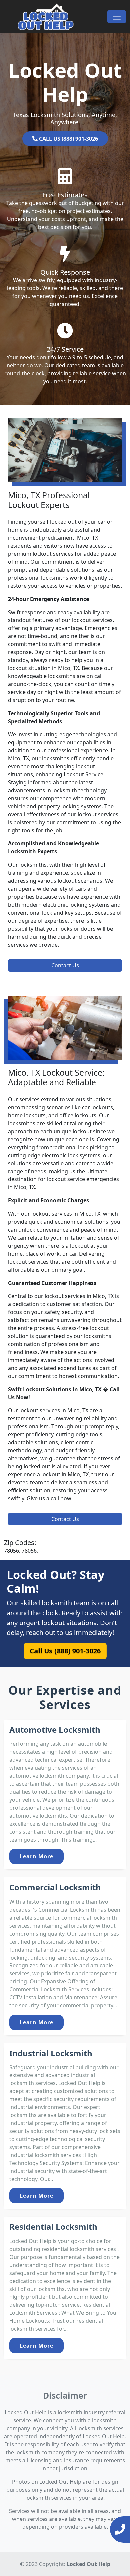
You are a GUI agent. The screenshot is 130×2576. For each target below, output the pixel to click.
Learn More (36, 1856)
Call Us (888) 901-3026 (65, 1651)
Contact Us (65, 965)
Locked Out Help (88, 2564)
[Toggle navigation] (117, 17)
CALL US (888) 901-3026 (68, 139)
